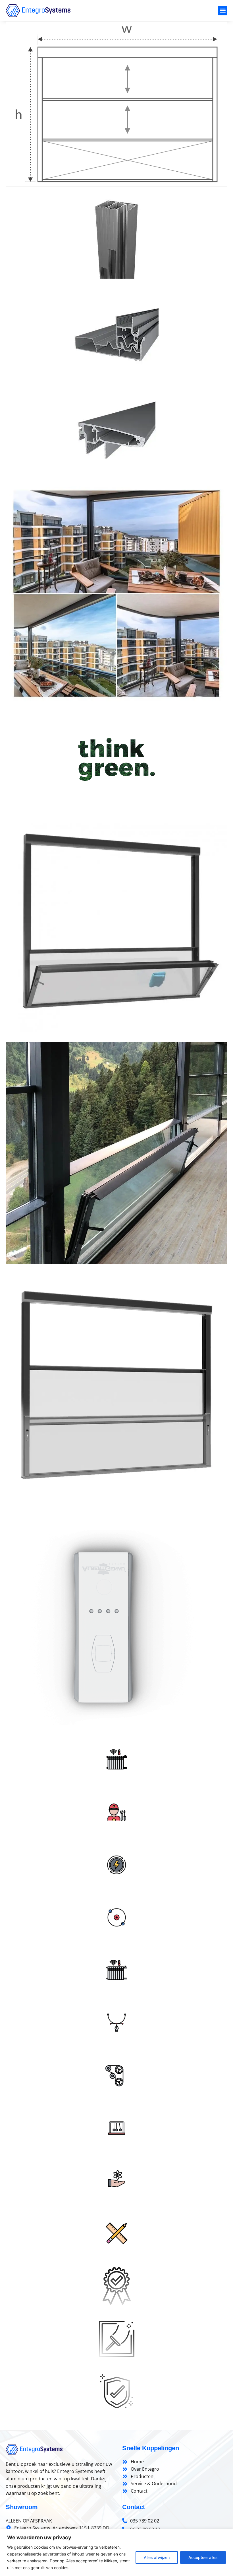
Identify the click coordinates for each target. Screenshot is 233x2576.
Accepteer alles (203, 2557)
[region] (116, 2553)
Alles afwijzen (157, 2557)
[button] (223, 11)
